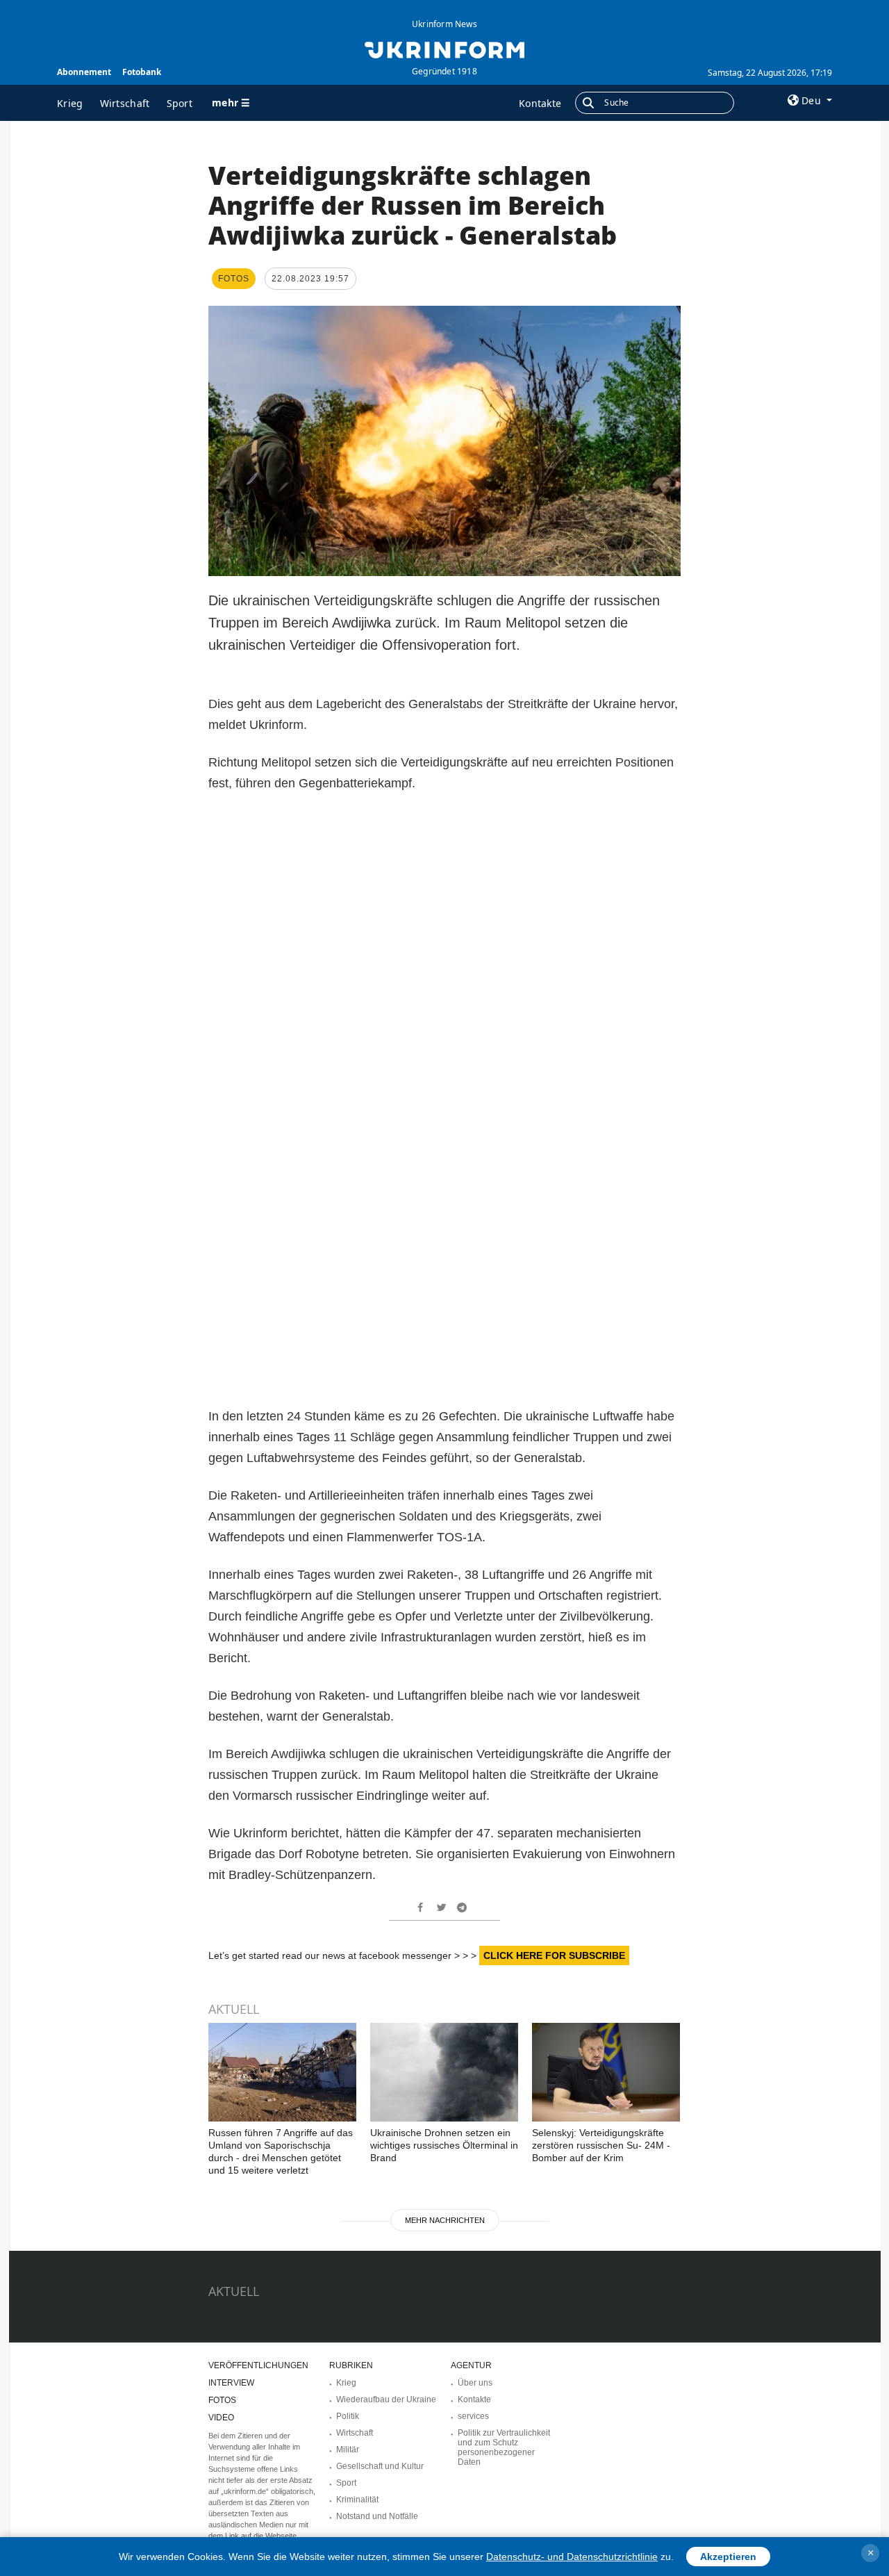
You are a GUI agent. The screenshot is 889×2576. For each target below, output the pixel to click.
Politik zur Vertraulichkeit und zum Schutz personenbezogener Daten (504, 2447)
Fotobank (142, 72)
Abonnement (84, 72)
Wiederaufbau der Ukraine (386, 2399)
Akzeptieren (728, 2557)
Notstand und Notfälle (377, 2516)
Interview (231, 2383)
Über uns (475, 2383)
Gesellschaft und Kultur (380, 2466)
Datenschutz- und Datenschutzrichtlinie (572, 2557)
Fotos (222, 2400)
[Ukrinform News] (444, 49)
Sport (180, 103)
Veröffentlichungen (258, 2365)
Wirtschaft (125, 103)
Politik (348, 2416)
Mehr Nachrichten (445, 2220)
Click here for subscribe (554, 1955)
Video (221, 2418)
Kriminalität (357, 2500)
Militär (348, 2450)
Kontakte (540, 103)
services (473, 2416)
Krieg (70, 103)
